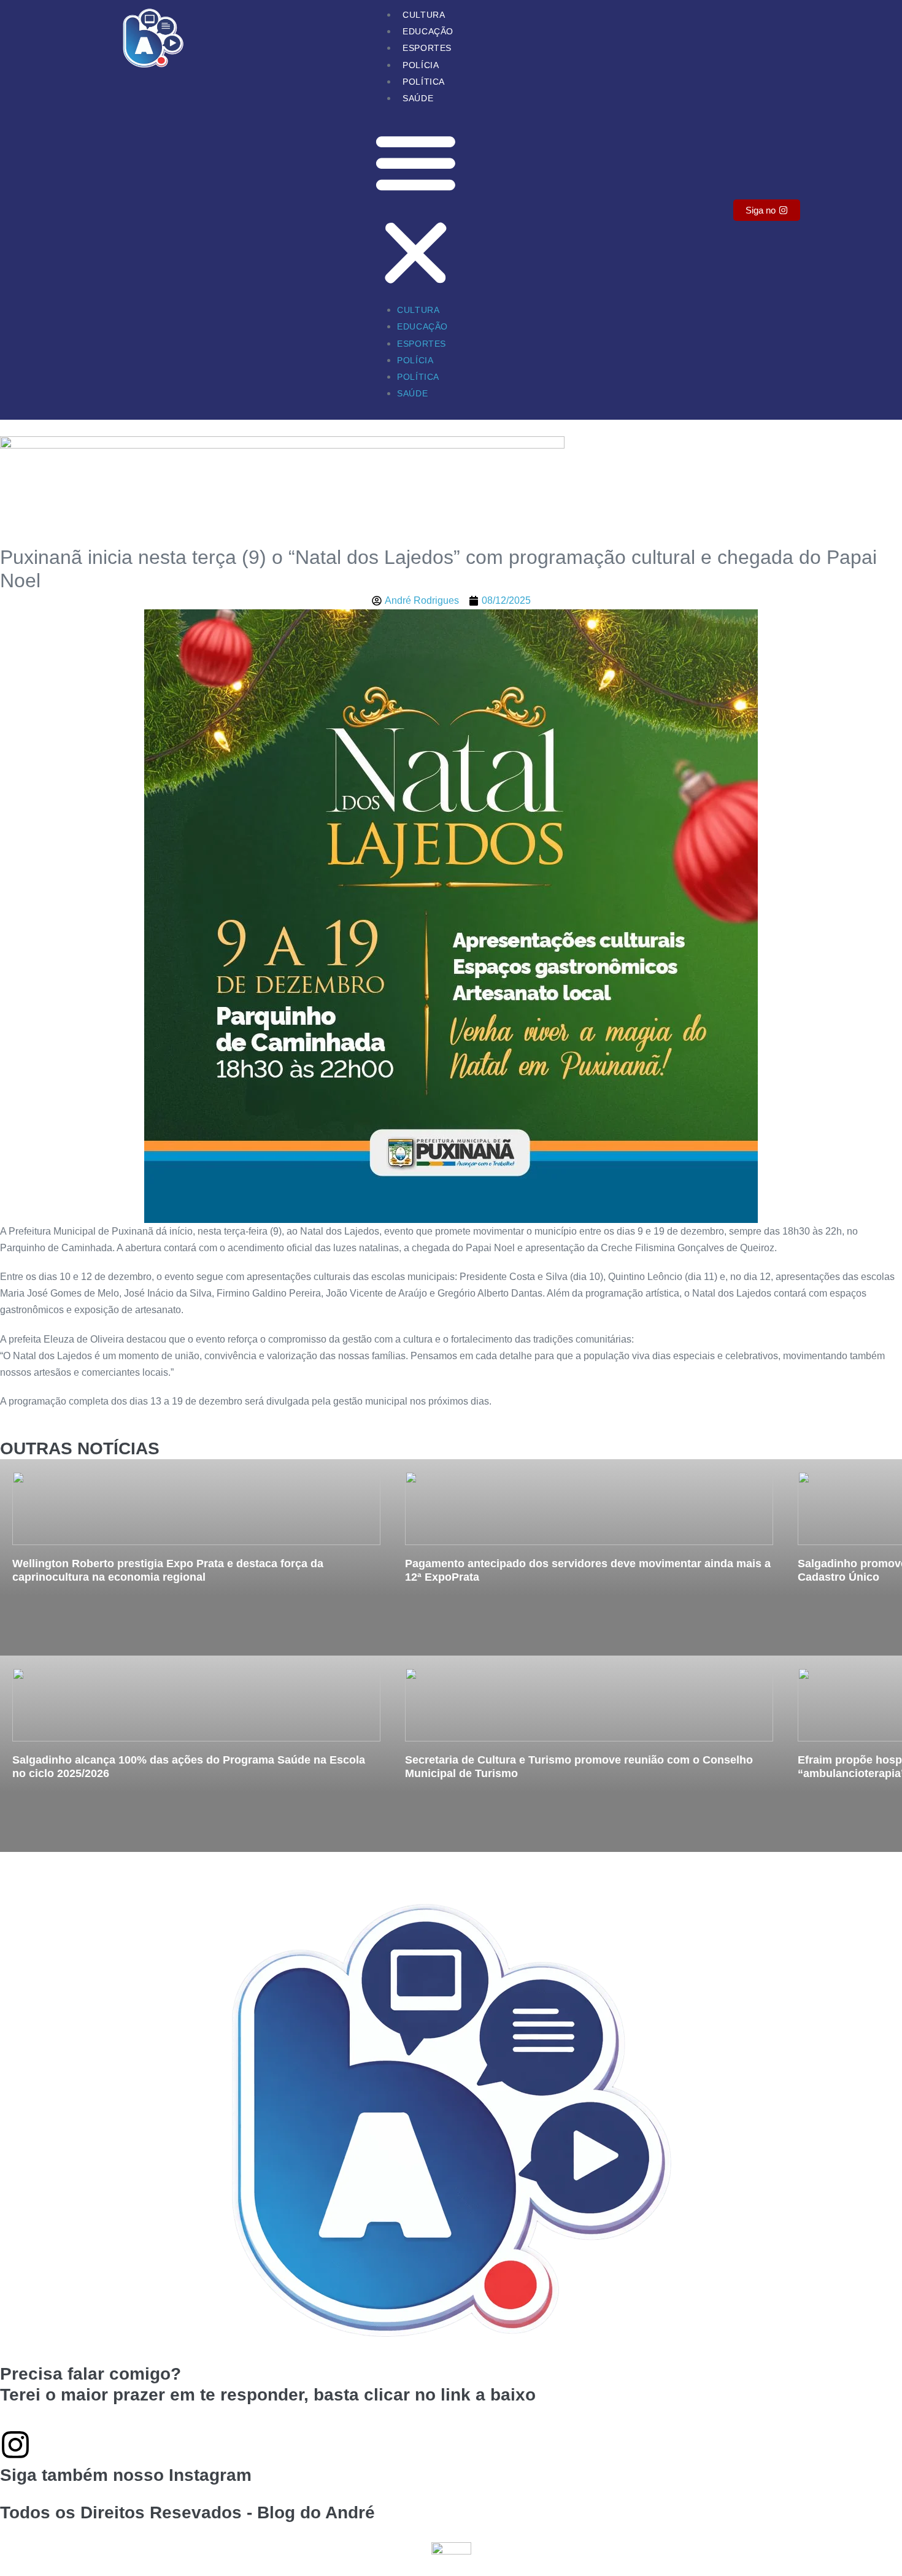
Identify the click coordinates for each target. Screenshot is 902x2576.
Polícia (421, 65)
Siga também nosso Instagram (126, 2475)
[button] (416, 210)
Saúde (418, 98)
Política (424, 82)
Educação (428, 31)
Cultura (424, 15)
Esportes (427, 48)
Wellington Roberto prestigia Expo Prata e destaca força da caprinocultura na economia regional (168, 1570)
